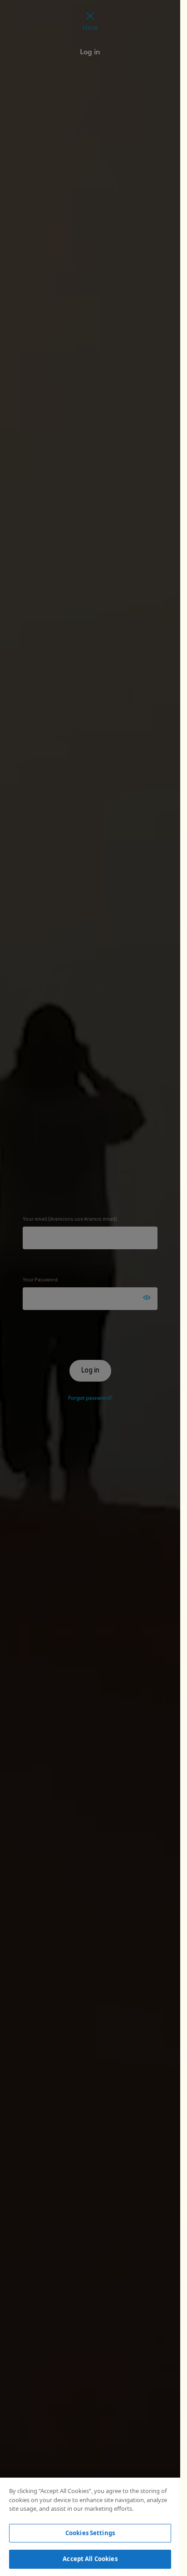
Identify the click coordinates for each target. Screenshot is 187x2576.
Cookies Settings (90, 2533)
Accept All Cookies (90, 2559)
